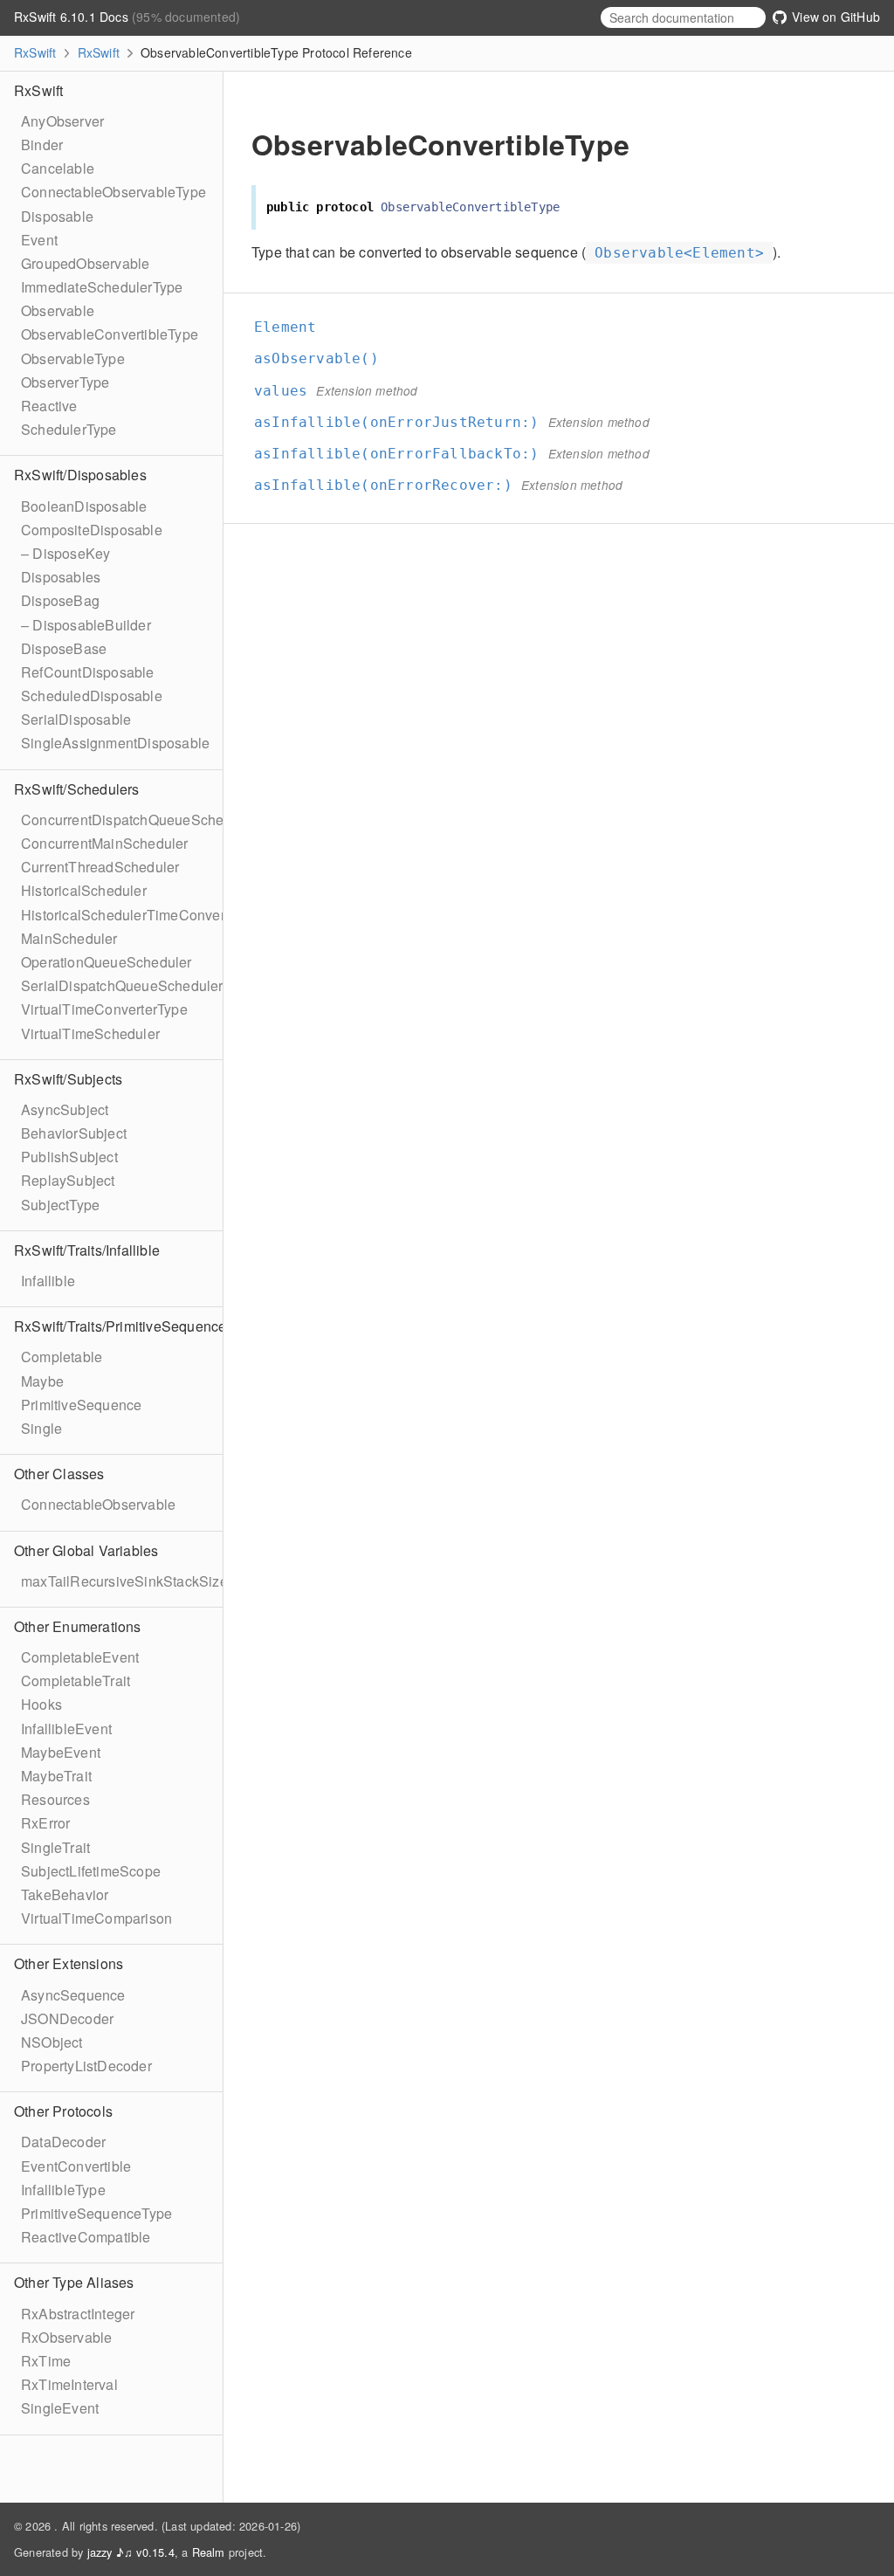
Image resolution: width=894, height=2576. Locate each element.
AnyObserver (62, 121)
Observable (58, 310)
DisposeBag (60, 600)
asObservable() (324, 358)
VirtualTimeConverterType (104, 1009)
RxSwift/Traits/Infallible (87, 1250)
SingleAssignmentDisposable (115, 743)
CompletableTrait (76, 1681)
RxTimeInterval (69, 2384)
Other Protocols (63, 2111)
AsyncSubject (65, 1109)
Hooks (41, 1704)
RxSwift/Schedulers (77, 789)
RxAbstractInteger (78, 2314)
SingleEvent (60, 2408)
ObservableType (73, 358)
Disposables (61, 577)
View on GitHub (834, 17)
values (288, 391)
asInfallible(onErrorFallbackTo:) (404, 454)
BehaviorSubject (74, 1133)
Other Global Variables (86, 1550)
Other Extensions (69, 1963)
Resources (55, 1799)
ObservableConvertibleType (110, 334)
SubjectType (60, 1205)
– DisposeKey (65, 553)
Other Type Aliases (74, 2282)
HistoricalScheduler (84, 890)
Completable (62, 1357)
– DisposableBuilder (86, 625)
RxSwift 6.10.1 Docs (73, 17)
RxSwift (35, 52)
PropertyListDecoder (86, 2066)
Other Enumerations (78, 1626)
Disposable (57, 216)
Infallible (48, 1281)
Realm (209, 2552)
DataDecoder (63, 2142)
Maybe (42, 1381)
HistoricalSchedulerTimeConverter (131, 915)
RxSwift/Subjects (68, 1079)
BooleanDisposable (84, 506)
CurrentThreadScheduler (100, 867)
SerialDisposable (76, 719)
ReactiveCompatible (86, 2237)
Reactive (49, 406)
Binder (42, 145)
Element (292, 327)
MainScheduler (69, 938)
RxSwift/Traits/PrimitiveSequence (120, 1326)
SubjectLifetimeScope (91, 1871)
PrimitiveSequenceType (96, 2213)
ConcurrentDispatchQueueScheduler (138, 820)
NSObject (52, 2042)
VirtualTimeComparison (96, 1918)
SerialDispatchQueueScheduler (122, 985)
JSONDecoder (67, 2018)
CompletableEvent (80, 1657)
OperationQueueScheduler (107, 962)
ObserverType (65, 382)
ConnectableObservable (98, 1504)
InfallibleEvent (66, 1729)
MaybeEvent (61, 1752)
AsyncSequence (73, 1995)
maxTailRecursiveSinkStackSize (124, 1581)
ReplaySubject (68, 1180)
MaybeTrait (56, 1776)
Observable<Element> (679, 253)
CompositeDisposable (92, 530)
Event (39, 240)
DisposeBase (64, 648)
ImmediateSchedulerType (102, 287)
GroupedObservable (85, 263)
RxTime (46, 2361)
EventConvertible (76, 2166)
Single (41, 1428)
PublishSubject (69, 1157)
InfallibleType (63, 2190)
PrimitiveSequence (81, 1405)
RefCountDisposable (88, 672)
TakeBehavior (65, 1894)
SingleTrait (55, 1847)
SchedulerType (69, 429)
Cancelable (58, 168)
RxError (45, 1823)
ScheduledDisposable (92, 696)
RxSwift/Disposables (80, 475)
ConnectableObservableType (113, 192)
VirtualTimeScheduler (90, 1033)
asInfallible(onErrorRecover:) (391, 485)
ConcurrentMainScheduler (105, 843)
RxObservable (66, 2337)
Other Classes (59, 1474)
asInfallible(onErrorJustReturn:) (404, 422)
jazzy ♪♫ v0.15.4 (131, 2552)
